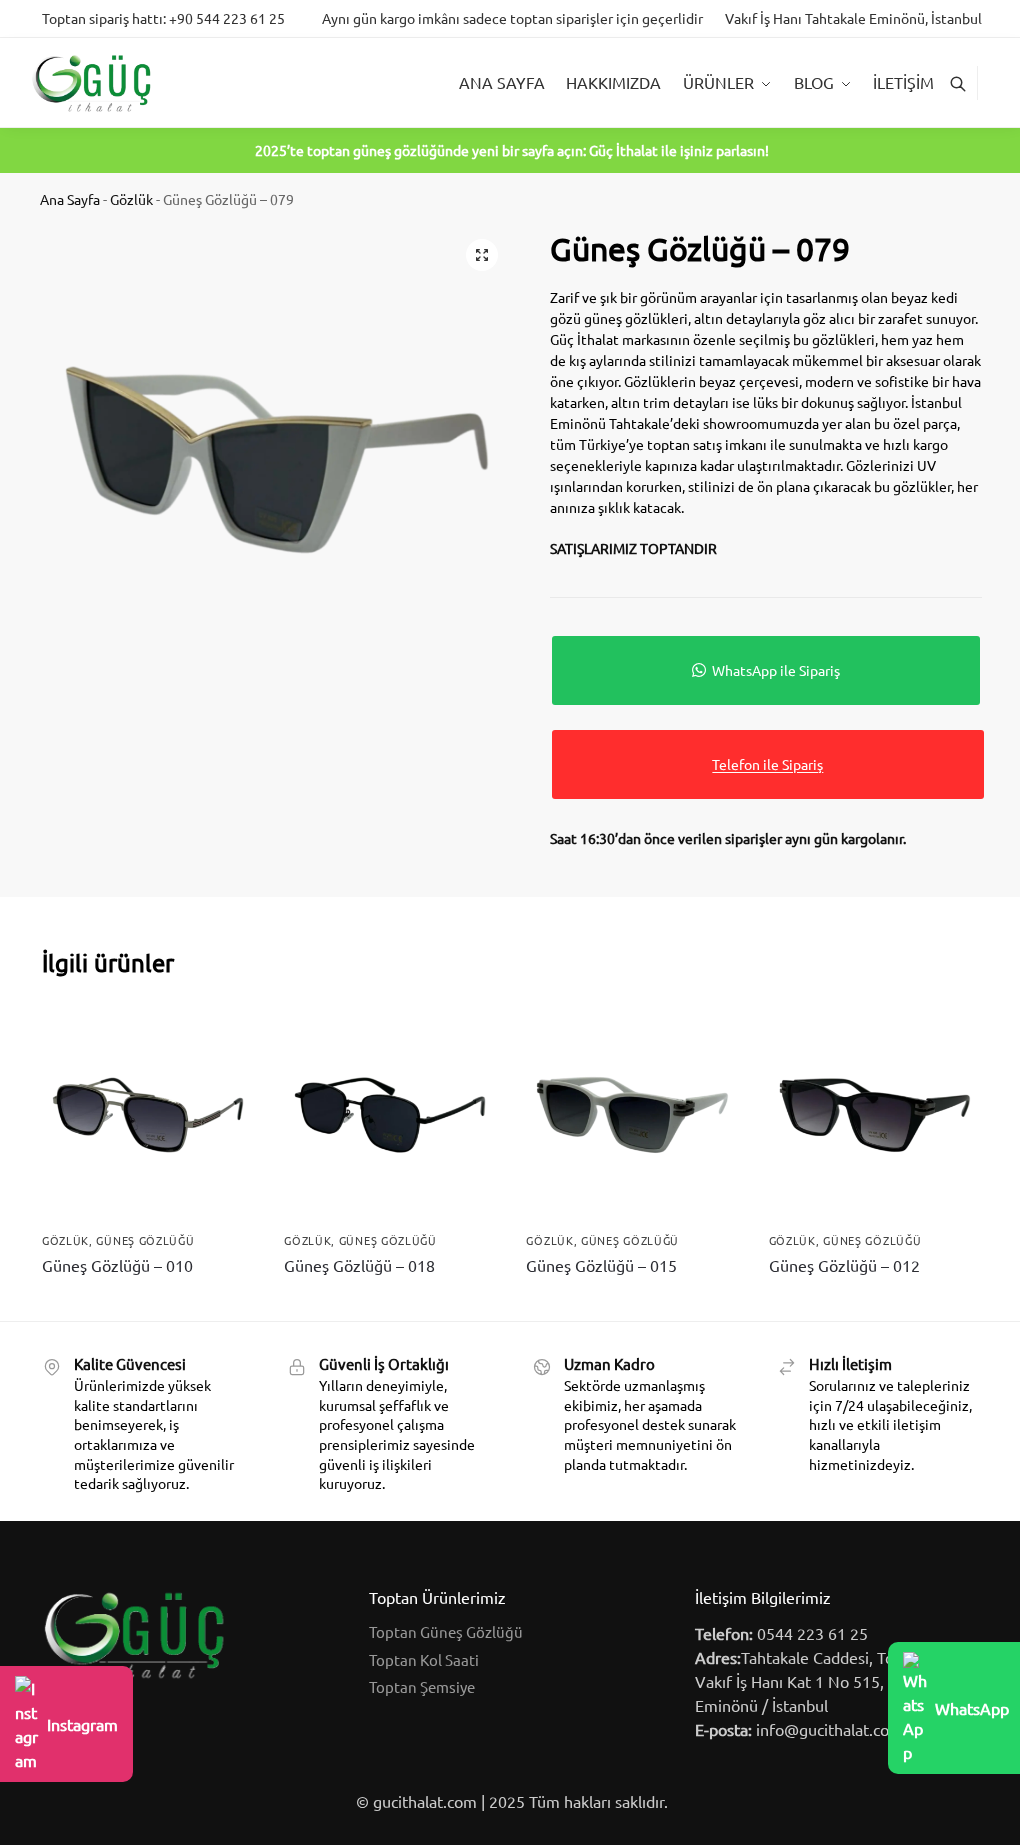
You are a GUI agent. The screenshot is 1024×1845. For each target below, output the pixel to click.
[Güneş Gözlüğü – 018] (390, 1115)
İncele (148, 1301)
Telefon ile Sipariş (767, 764)
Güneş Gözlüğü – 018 (359, 1265)
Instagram (82, 1724)
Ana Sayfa (70, 199)
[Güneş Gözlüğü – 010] (148, 1115)
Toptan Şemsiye (422, 1686)
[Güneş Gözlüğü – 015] (632, 1115)
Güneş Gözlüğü (145, 1240)
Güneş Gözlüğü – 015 (601, 1265)
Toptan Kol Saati (424, 1659)
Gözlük (131, 199)
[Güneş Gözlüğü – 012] (875, 1115)
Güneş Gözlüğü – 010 (117, 1265)
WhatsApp (972, 1708)
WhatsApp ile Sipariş (776, 670)
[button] (482, 255)
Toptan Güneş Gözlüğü (446, 1631)
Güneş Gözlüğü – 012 (844, 1265)
